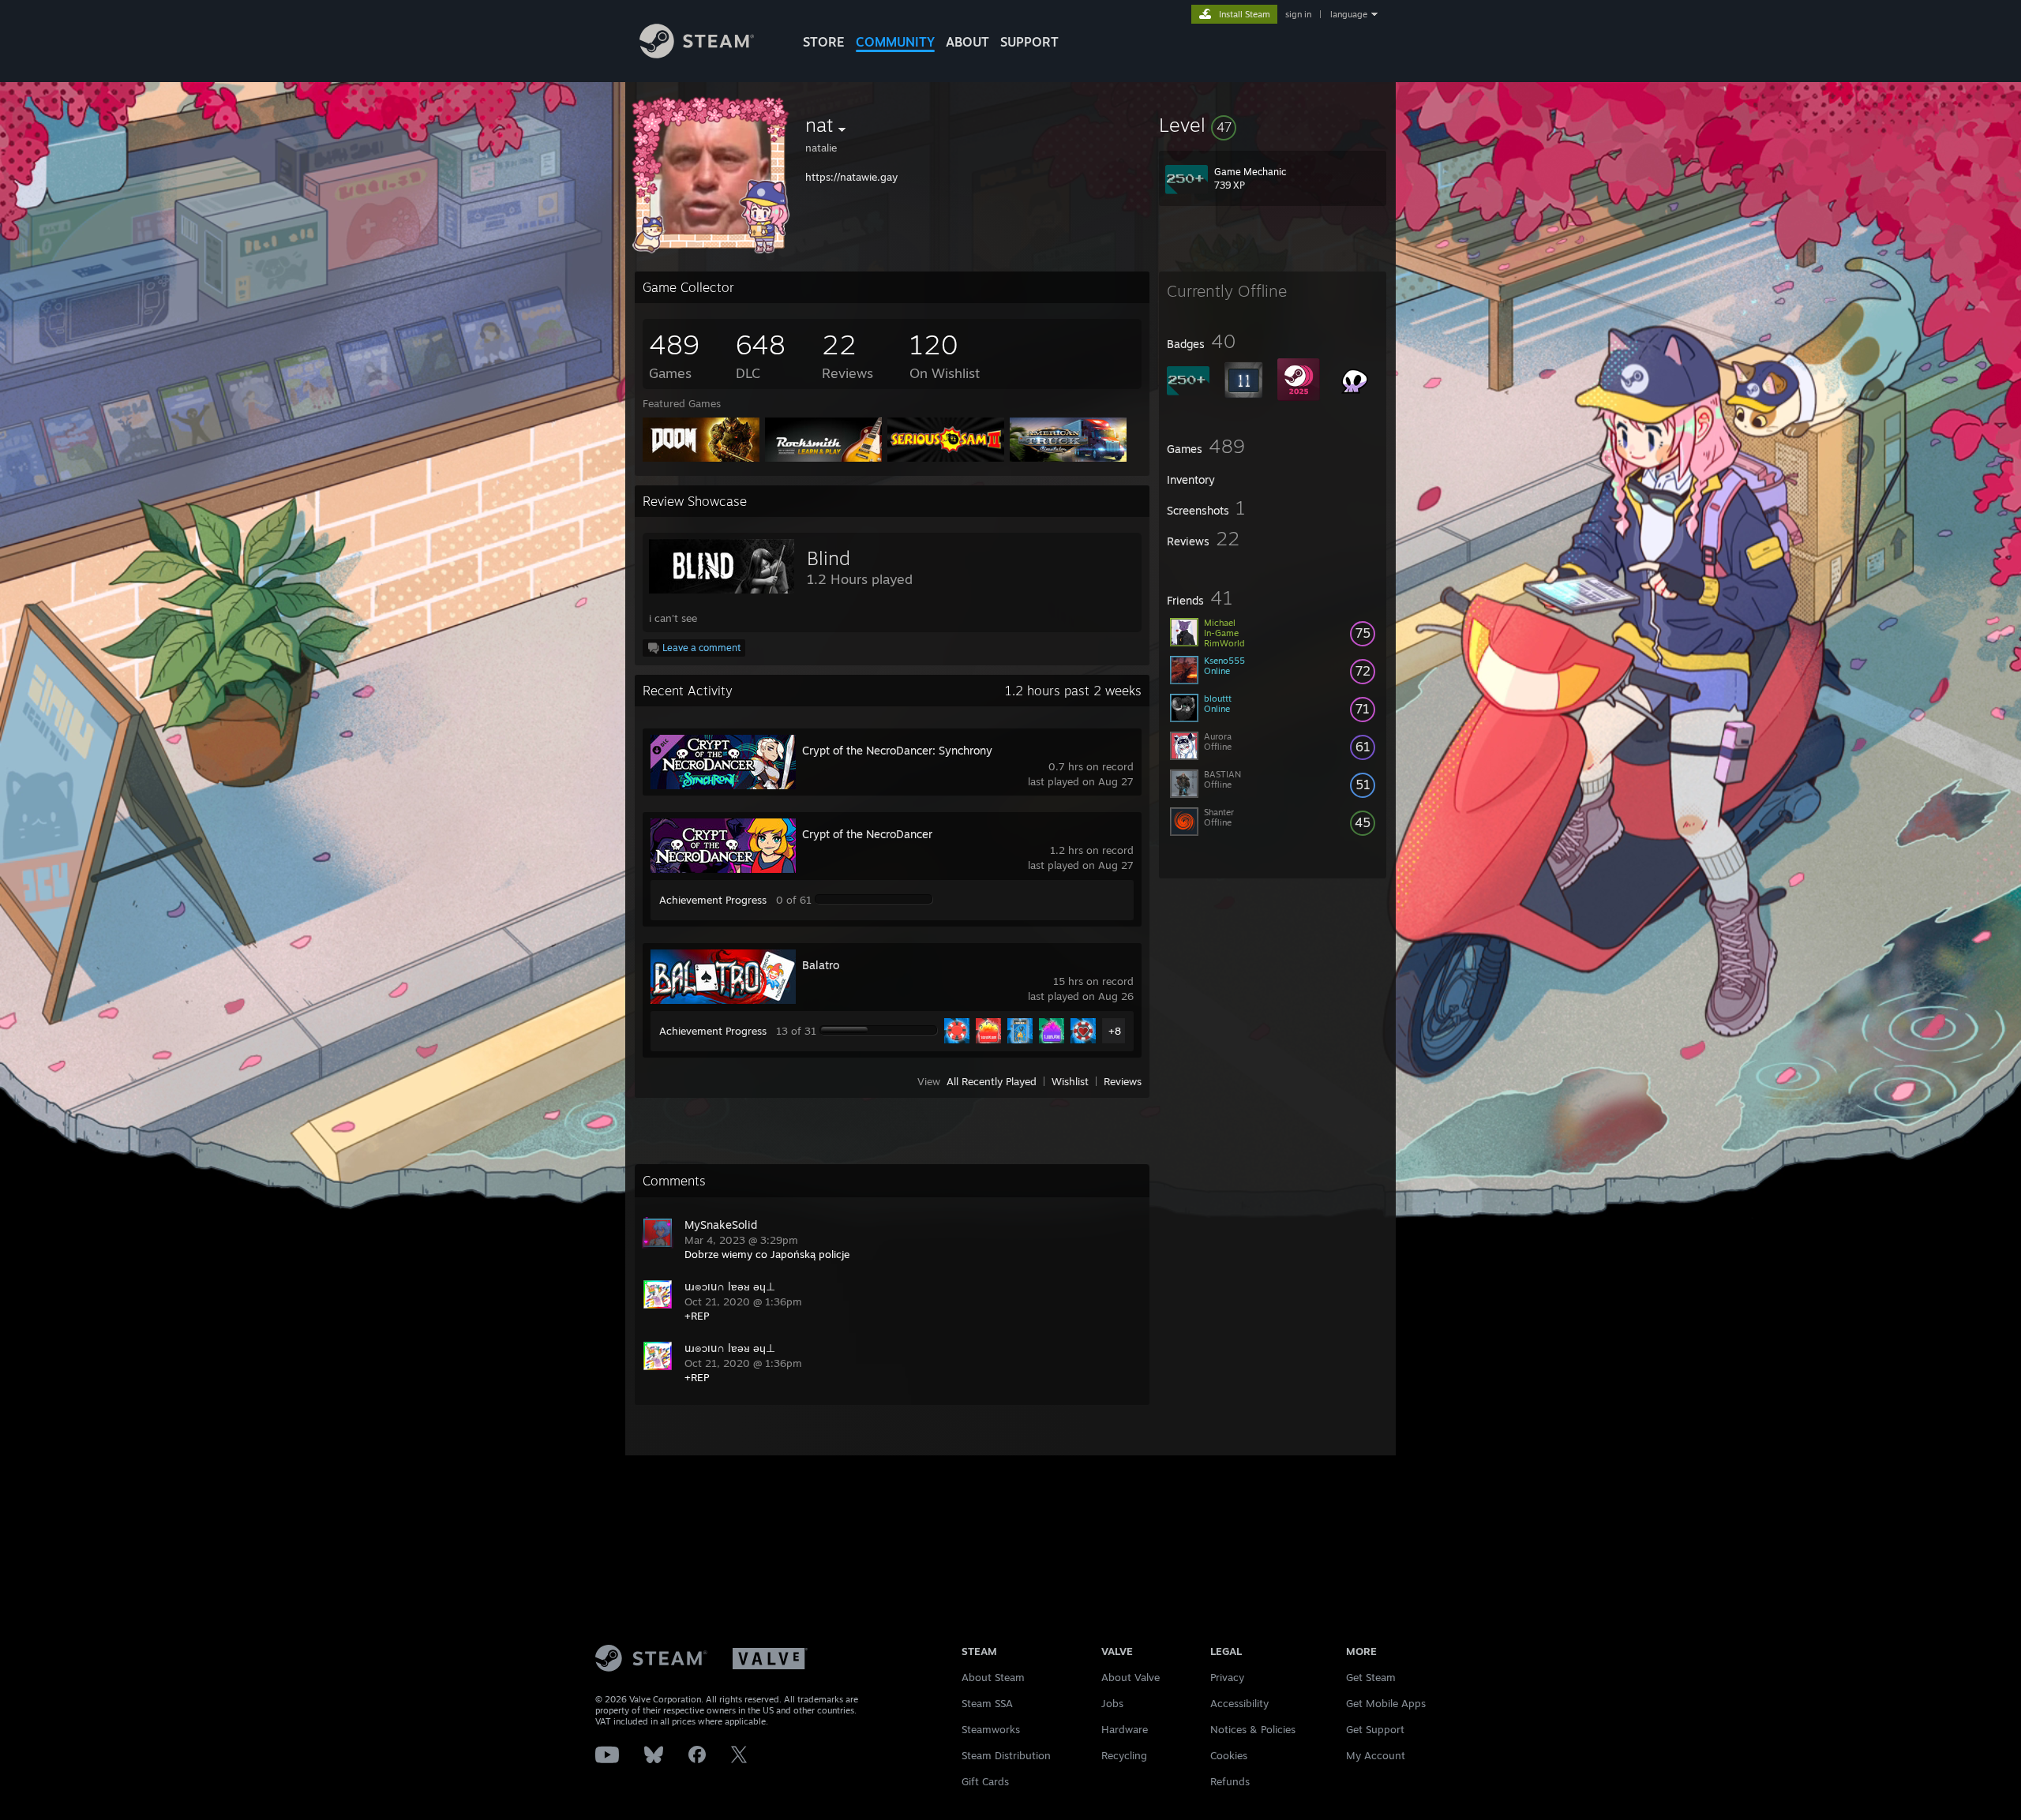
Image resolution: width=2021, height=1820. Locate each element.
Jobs (1112, 1703)
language (1349, 14)
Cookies (1229, 1755)
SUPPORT (1029, 42)
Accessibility (1239, 1703)
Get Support (1375, 1729)
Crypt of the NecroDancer (867, 834)
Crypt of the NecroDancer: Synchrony (897, 750)
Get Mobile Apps (1386, 1703)
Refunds (1230, 1781)
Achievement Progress (713, 900)
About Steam (993, 1677)
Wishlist (1070, 1081)
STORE (824, 42)
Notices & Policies (1253, 1729)
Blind (829, 558)
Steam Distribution (1006, 1755)
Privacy (1227, 1677)
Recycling (1124, 1755)
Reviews (1123, 1081)
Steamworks (991, 1729)
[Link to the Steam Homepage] (697, 54)
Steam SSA (987, 1703)
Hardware (1125, 1729)
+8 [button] (1115, 1031)
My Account (1376, 1755)
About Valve (1130, 1677)
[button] (1273, 125)
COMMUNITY (895, 42)
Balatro (821, 965)
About (967, 42)
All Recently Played (992, 1081)
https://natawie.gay (851, 177)
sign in (1298, 14)
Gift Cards (985, 1781)
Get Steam (1371, 1677)
